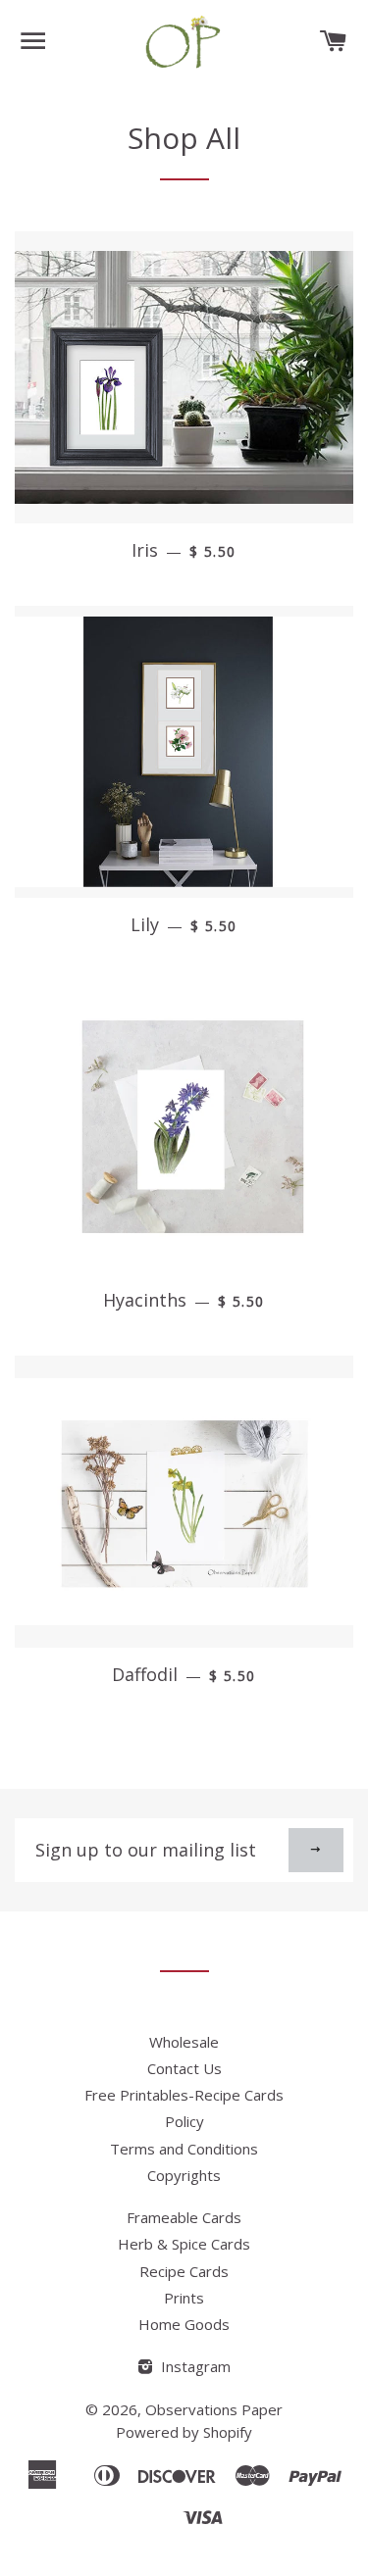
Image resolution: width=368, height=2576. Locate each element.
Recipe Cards (184, 2271)
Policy (184, 2121)
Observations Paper (214, 2409)
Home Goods (184, 2324)
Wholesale (184, 2042)
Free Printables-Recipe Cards (184, 2095)
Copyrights (184, 2175)
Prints (184, 2298)
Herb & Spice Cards (184, 2244)
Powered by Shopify (184, 2432)
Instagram (194, 2366)
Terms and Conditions (184, 2149)
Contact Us (184, 2068)
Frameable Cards (184, 2217)
